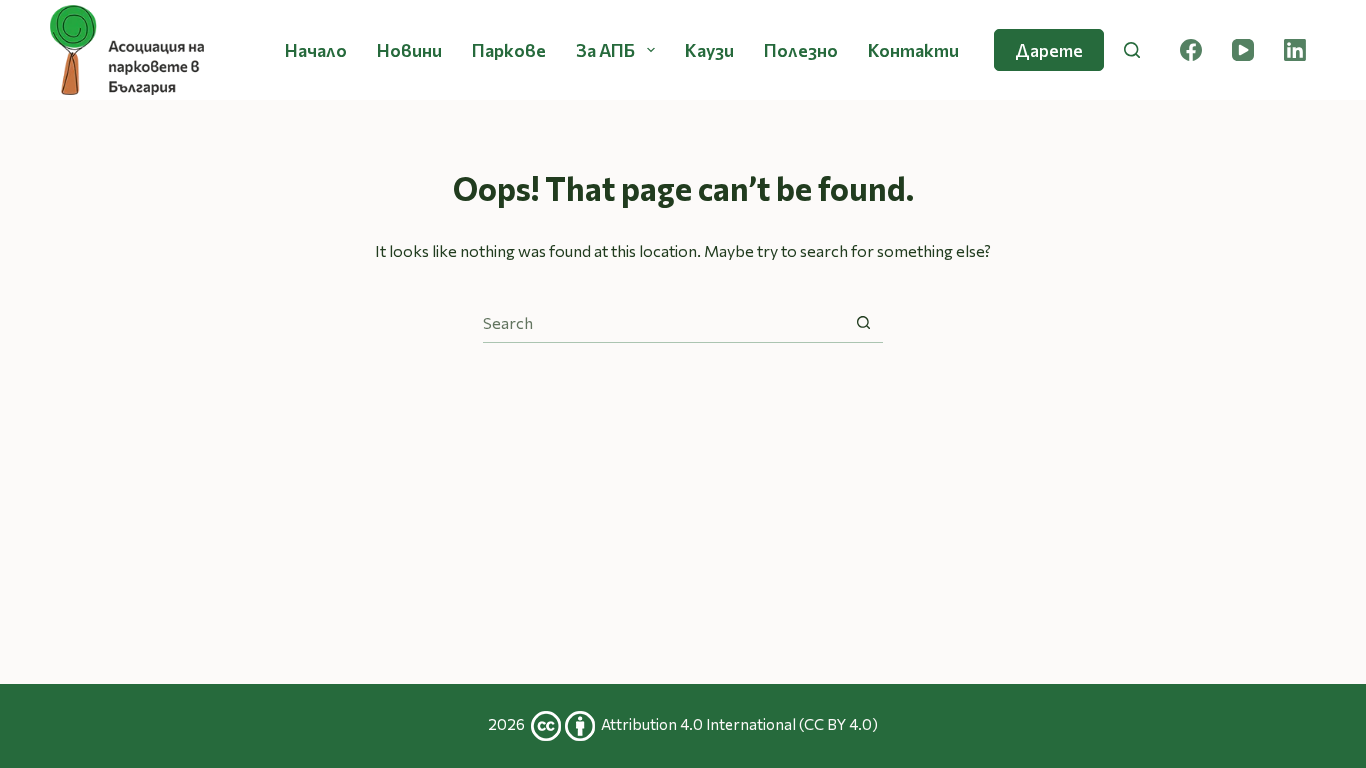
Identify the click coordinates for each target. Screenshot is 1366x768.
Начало (316, 50)
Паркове (509, 50)
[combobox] (663, 323)
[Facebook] (1191, 50)
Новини (409, 50)
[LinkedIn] (1295, 50)
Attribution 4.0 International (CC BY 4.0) (739, 724)
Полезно (801, 50)
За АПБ (605, 50)
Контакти (913, 50)
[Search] (1132, 50)
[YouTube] (1243, 50)
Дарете (1049, 50)
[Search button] (863, 322)
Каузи (709, 50)
